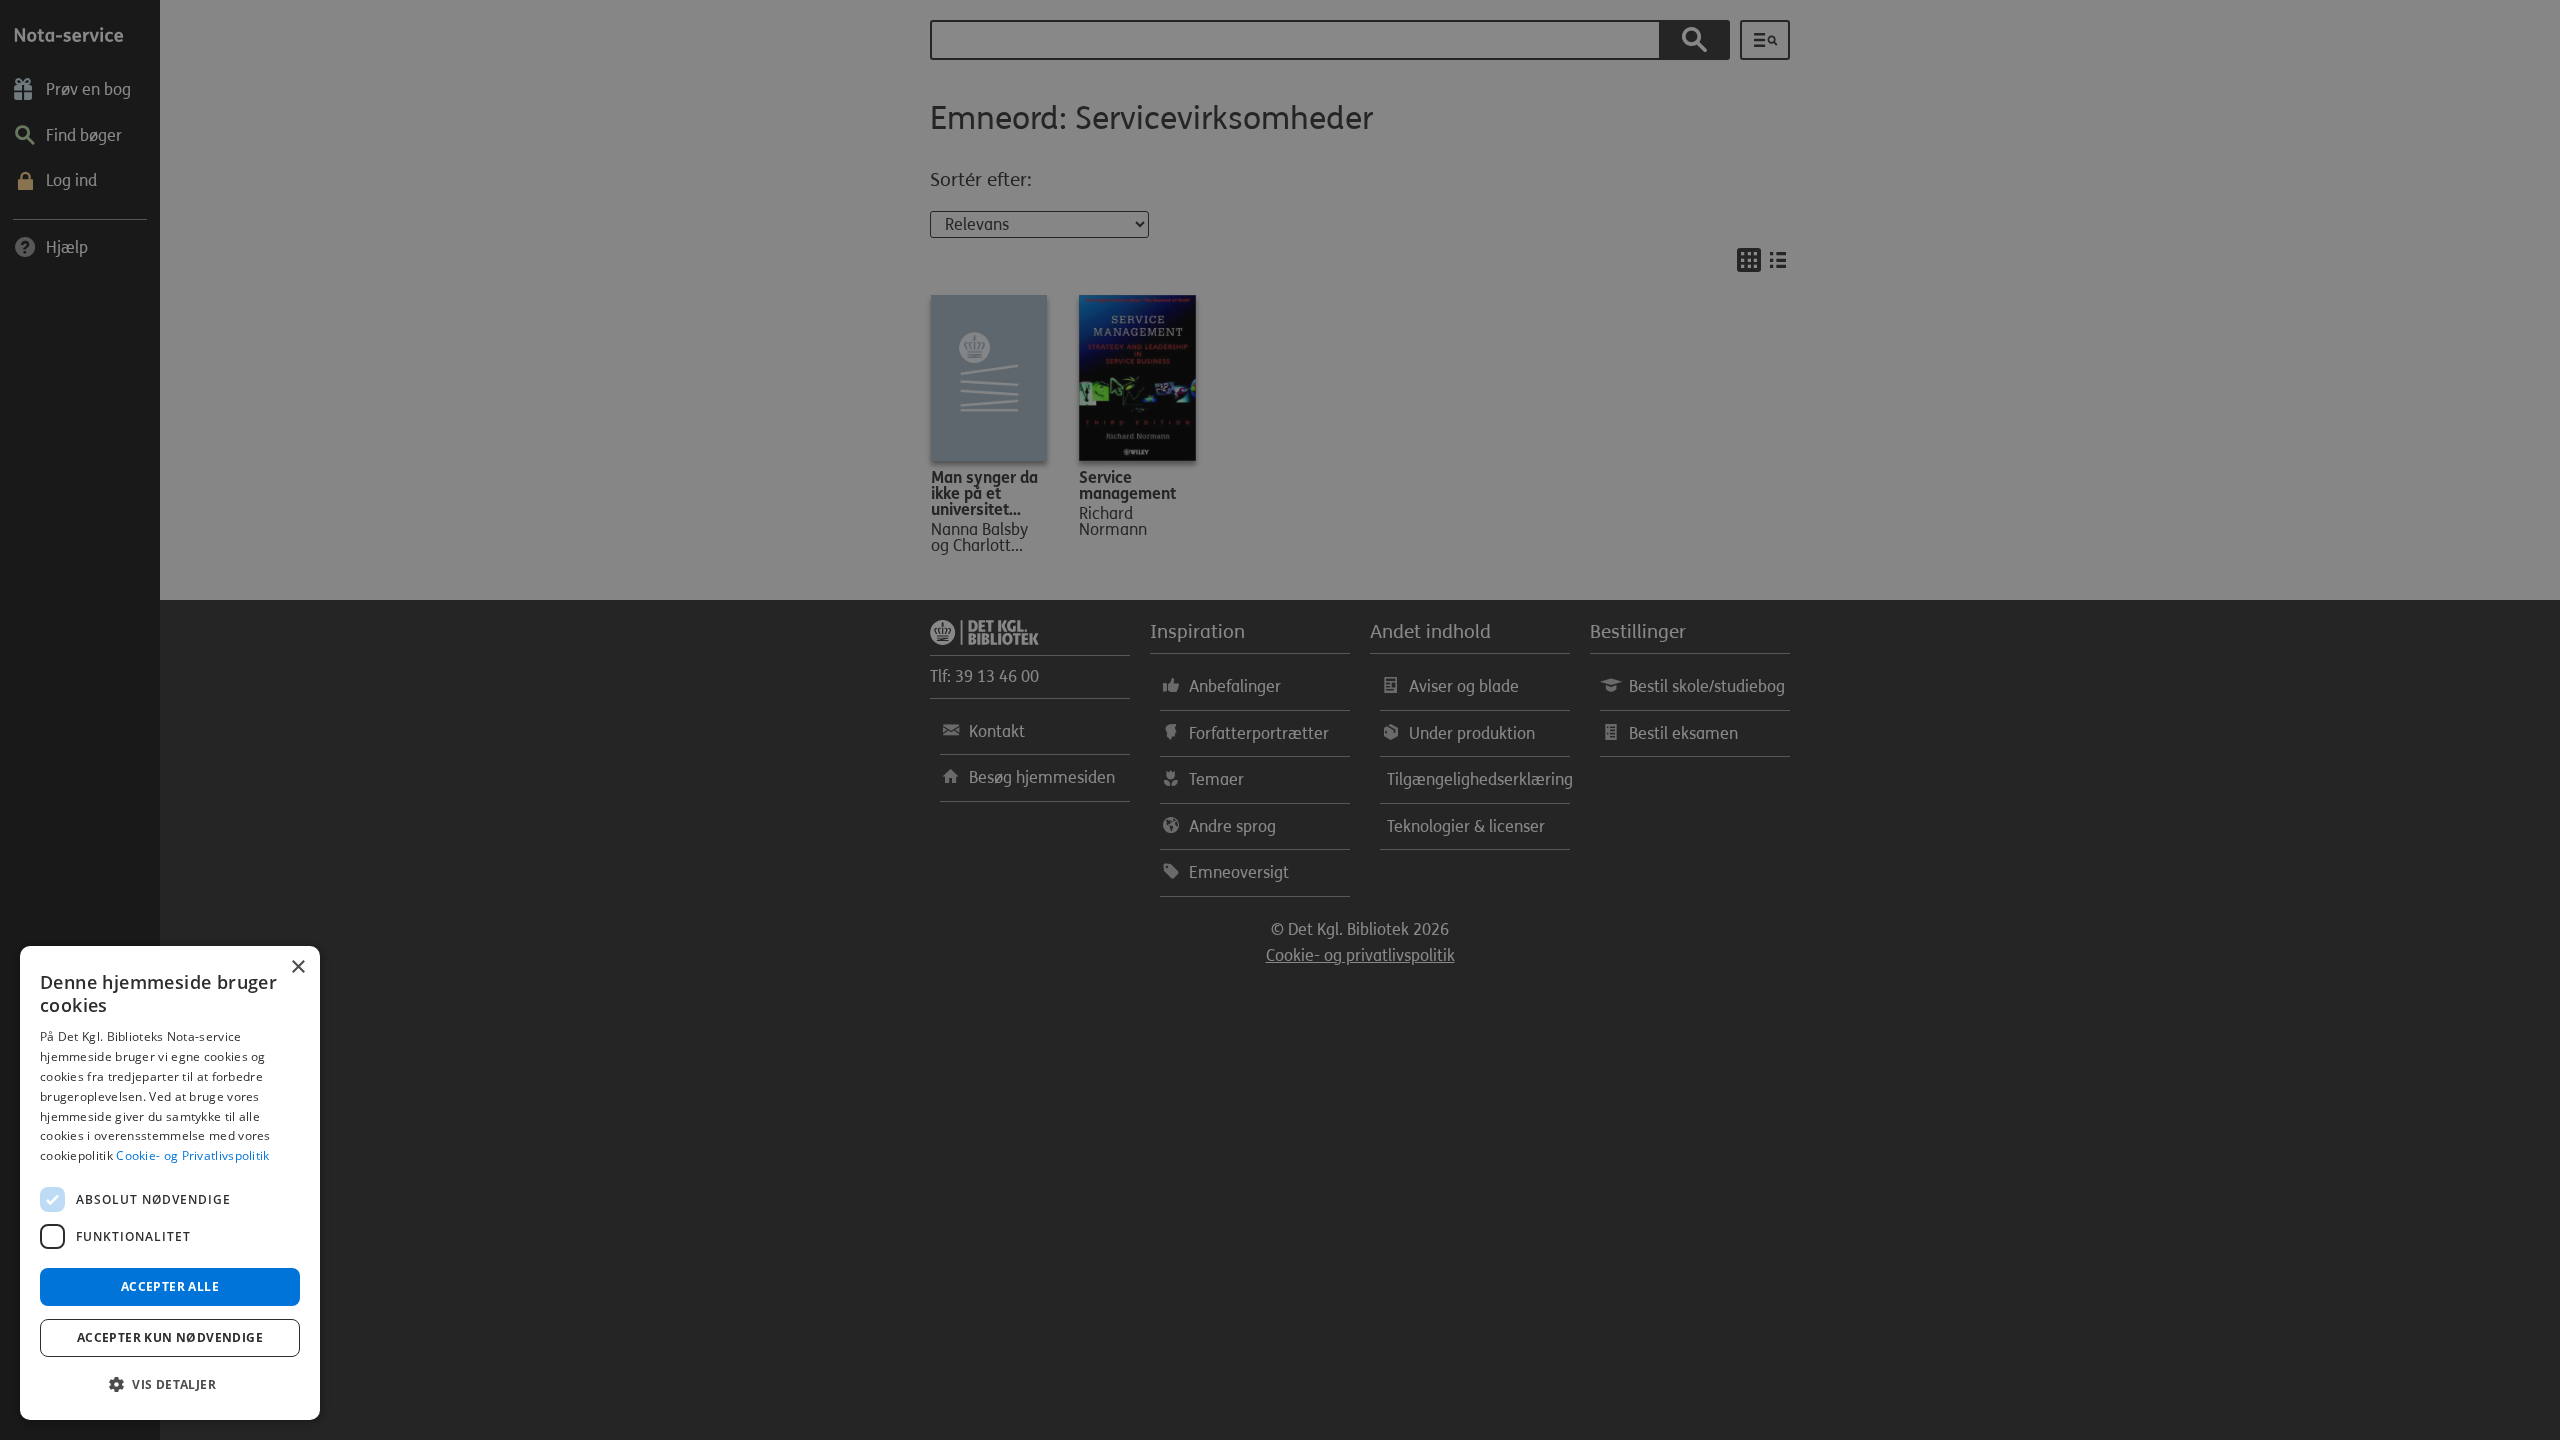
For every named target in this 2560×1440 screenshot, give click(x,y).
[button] (170, 1385)
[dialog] (170, 1183)
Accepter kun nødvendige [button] (170, 1337)
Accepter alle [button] (170, 1286)
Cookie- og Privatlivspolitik (192, 1155)
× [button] (297, 967)
